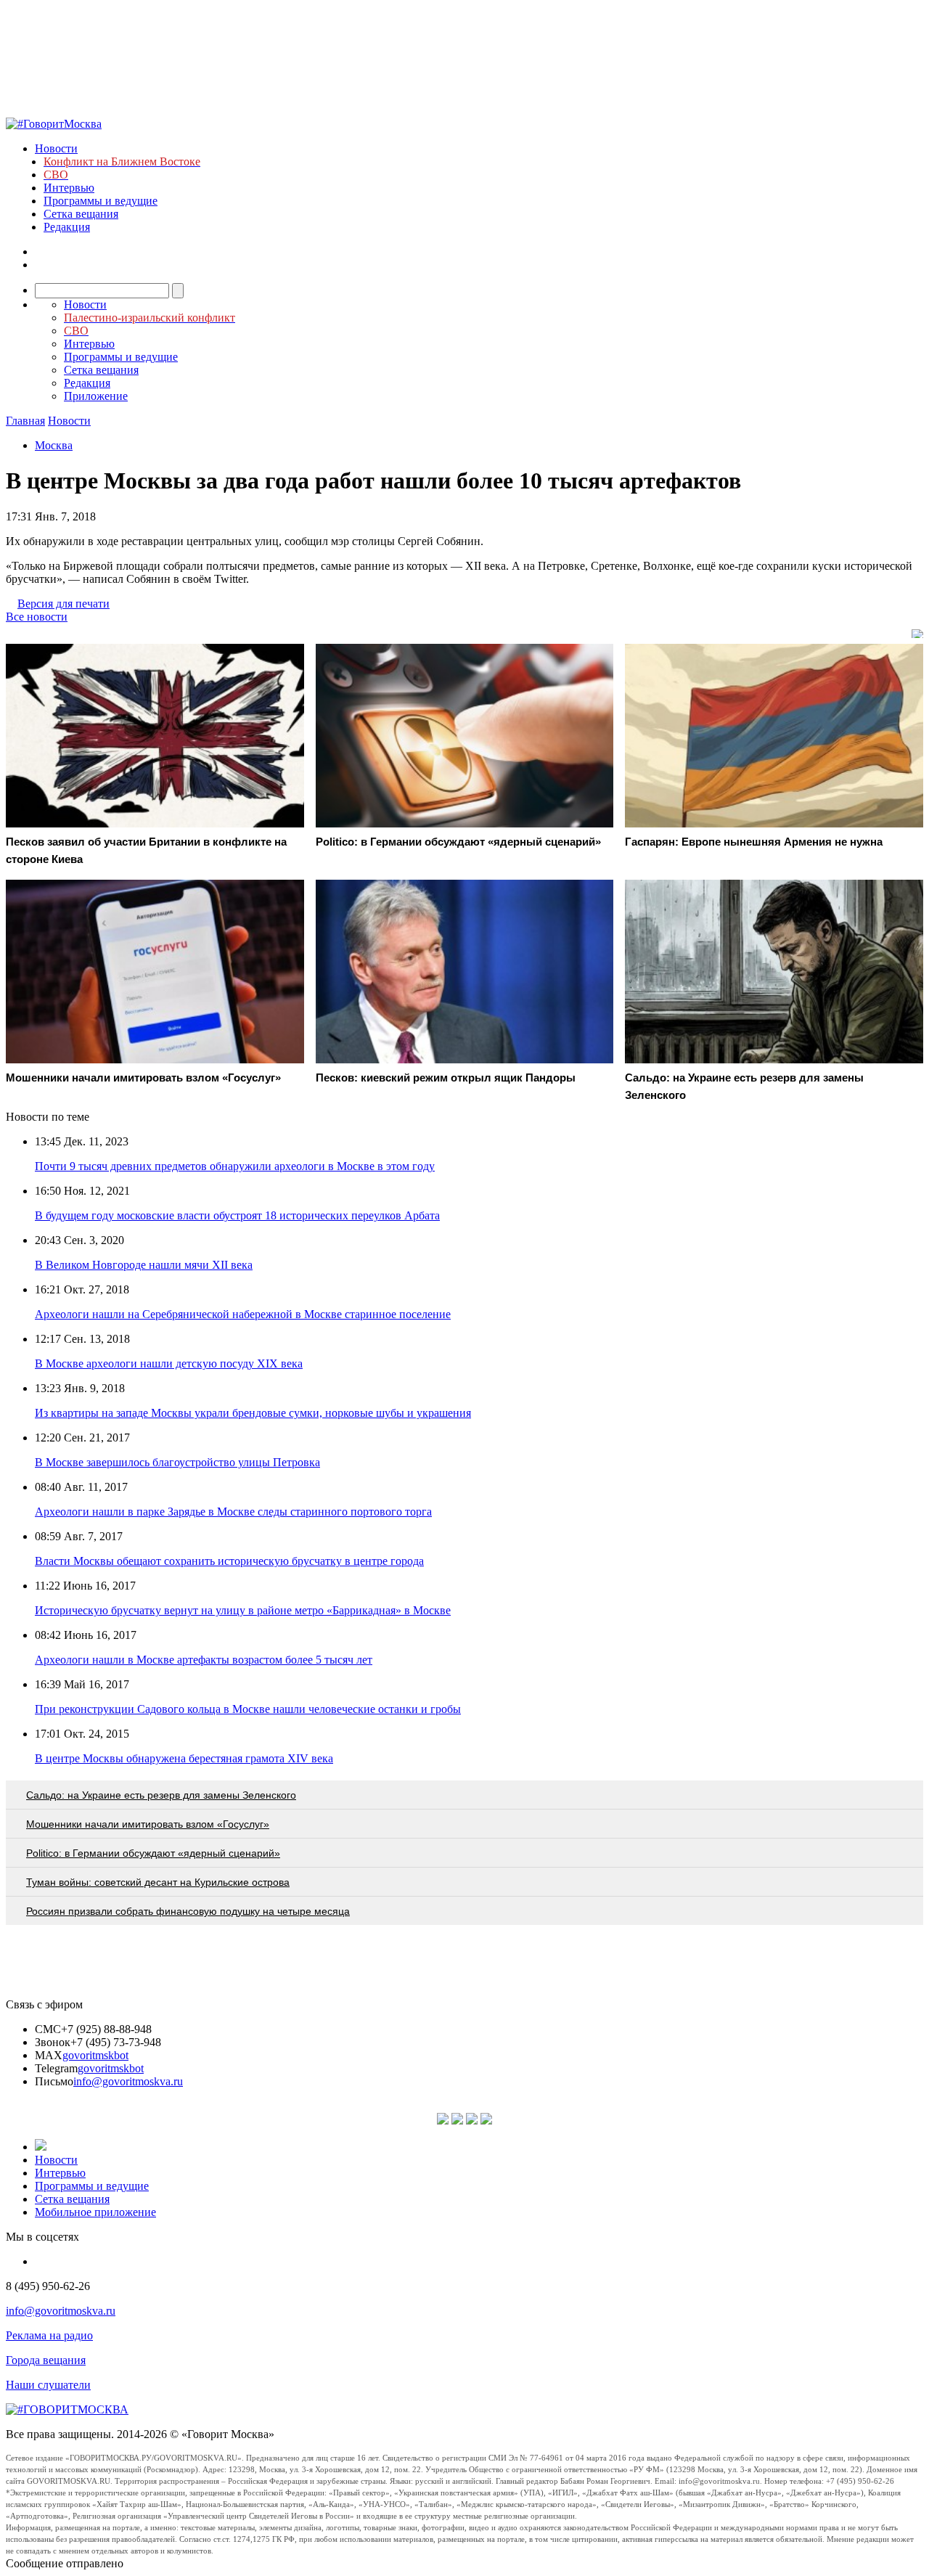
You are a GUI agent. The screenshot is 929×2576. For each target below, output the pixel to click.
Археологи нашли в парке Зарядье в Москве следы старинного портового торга (233, 1512)
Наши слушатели (48, 2385)
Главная (25, 421)
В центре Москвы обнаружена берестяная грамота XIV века (184, 1758)
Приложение (96, 396)
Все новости (37, 617)
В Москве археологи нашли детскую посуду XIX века (169, 1363)
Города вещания (46, 2360)
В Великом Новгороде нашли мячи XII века (144, 1265)
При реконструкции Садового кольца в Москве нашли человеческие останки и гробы (248, 1709)
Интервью (69, 188)
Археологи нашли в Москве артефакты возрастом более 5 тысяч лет (204, 1660)
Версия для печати (64, 604)
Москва (54, 445)
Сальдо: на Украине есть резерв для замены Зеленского (161, 1795)
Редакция (67, 227)
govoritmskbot (95, 2055)
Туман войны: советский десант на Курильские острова (158, 1882)
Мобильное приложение (95, 2212)
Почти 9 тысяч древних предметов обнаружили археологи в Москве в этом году (235, 1166)
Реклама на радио (49, 2335)
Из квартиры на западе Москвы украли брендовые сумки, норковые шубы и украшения (253, 1413)
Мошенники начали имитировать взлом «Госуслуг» (148, 1824)
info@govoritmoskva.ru (128, 2081)
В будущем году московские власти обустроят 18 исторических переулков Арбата (237, 1215)
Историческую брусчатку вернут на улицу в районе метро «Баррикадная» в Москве (243, 1610)
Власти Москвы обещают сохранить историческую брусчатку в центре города (229, 1561)
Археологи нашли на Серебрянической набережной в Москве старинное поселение (243, 1314)
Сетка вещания (81, 214)
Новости (56, 148)
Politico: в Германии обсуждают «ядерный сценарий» (153, 1853)
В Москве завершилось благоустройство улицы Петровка (177, 1462)
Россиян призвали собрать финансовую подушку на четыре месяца (188, 1911)
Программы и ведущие (101, 201)
